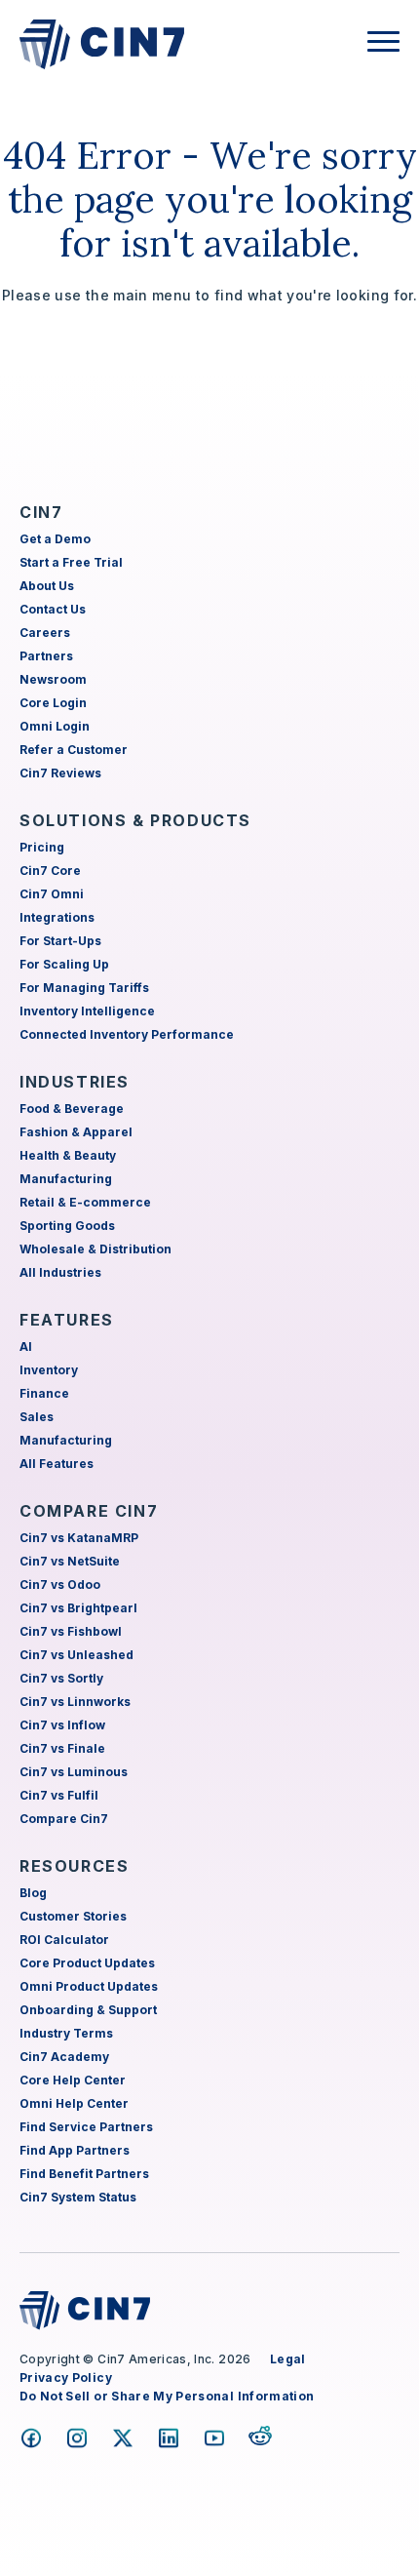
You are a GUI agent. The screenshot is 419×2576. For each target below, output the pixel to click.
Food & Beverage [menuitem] (72, 1109)
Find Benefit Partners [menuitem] (84, 2174)
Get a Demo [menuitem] (55, 539)
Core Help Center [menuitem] (73, 2080)
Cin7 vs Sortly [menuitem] (61, 1678)
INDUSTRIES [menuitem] (75, 1082)
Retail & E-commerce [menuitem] (85, 1202)
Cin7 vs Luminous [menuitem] (74, 1772)
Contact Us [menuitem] (53, 609)
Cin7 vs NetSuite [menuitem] (70, 1561)
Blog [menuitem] (33, 1893)
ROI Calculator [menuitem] (64, 1940)
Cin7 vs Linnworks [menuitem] (75, 1702)
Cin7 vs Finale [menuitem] (62, 1748)
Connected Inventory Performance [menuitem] (127, 1034)
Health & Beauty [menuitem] (68, 1155)
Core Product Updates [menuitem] (87, 1963)
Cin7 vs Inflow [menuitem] (62, 1725)
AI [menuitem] (26, 1347)
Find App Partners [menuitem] (75, 2150)
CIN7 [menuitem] (41, 512)
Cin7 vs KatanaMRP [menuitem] (79, 1538)
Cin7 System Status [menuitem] (78, 2197)
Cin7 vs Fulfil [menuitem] (59, 1795)
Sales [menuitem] (37, 1417)
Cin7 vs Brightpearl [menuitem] (78, 1608)
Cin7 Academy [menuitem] (64, 2057)
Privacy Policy (66, 2378)
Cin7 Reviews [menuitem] (60, 773)
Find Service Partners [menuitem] (86, 2127)
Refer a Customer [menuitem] (74, 750)
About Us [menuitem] (47, 586)
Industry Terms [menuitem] (66, 2033)
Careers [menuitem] (45, 633)
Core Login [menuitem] (53, 703)
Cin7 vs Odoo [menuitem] (60, 1585)
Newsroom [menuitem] (53, 679)
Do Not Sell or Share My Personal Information (167, 2396)
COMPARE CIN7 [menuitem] (89, 1511)
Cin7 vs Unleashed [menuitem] (76, 1655)
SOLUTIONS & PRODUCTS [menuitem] (135, 820)
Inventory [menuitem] (49, 1370)
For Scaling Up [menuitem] (64, 964)
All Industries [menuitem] (60, 1272)
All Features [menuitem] (57, 1464)
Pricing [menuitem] (42, 847)
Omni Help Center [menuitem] (74, 2103)
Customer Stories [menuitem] (73, 1916)
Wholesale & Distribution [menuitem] (95, 1249)
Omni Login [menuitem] (55, 726)
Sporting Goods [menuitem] (67, 1226)
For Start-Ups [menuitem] (60, 941)
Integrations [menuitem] (57, 917)
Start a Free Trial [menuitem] (71, 562)
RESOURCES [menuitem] (74, 1866)
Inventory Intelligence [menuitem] (87, 1011)
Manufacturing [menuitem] (66, 1179)
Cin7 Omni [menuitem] (52, 894)
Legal (288, 2359)
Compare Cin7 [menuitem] (64, 1819)
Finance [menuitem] (44, 1393)
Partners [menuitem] (46, 656)
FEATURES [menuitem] (67, 1320)
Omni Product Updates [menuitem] (89, 1986)
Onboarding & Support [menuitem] (88, 2010)
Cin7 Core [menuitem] (50, 871)
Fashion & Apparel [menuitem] (76, 1132)
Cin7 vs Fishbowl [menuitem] (71, 1631)
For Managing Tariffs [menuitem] (84, 988)
